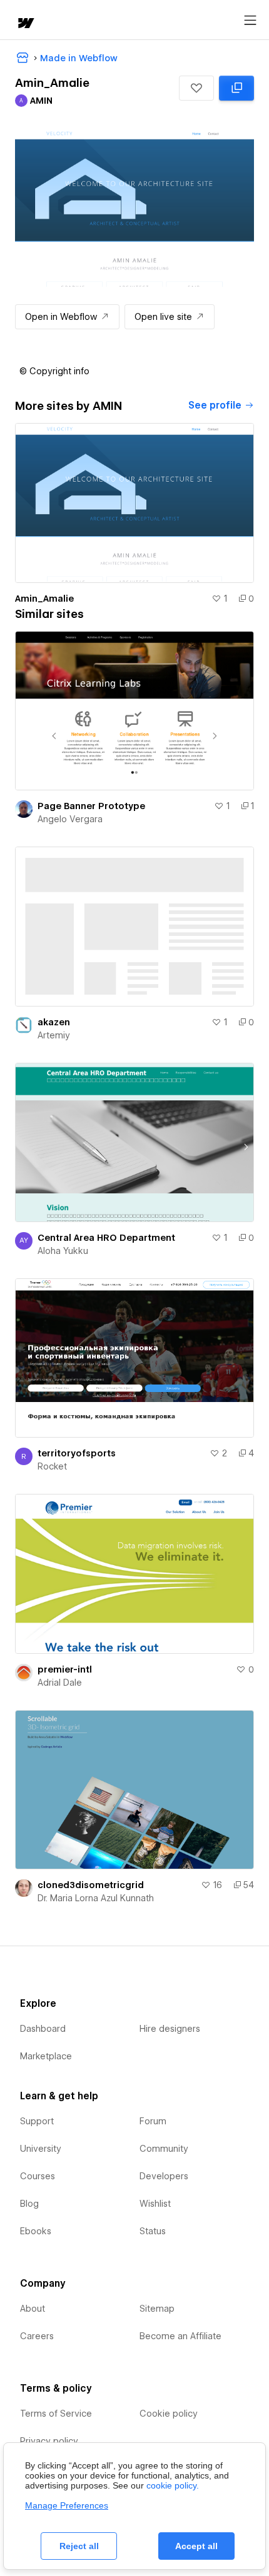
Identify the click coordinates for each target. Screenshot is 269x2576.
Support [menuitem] (37, 2121)
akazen (54, 1022)
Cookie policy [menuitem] (169, 2414)
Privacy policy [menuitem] (49, 2441)
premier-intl (65, 1669)
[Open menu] (250, 21)
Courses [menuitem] (38, 2176)
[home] (25, 24)
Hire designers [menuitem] (170, 2029)
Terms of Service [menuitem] (56, 2414)
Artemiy (54, 1035)
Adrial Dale (60, 1683)
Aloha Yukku (63, 1251)
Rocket (52, 1466)
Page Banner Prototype (91, 806)
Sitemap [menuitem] (157, 2309)
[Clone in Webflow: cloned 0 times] (236, 88)
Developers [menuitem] (164, 2176)
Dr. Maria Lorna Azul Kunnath (96, 1898)
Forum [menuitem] (153, 2121)
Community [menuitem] (164, 2149)
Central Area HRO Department (106, 1238)
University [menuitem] (41, 2149)
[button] (196, 88)
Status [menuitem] (153, 2231)
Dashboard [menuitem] (43, 2029)
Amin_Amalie (44, 599)
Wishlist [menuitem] (155, 2204)
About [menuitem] (33, 2309)
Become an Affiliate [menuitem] (180, 2336)
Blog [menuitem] (29, 2204)
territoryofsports (77, 1453)
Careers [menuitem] (37, 2336)
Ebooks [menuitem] (36, 2231)
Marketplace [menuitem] (46, 2056)
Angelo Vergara (70, 819)
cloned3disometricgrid (91, 1885)
